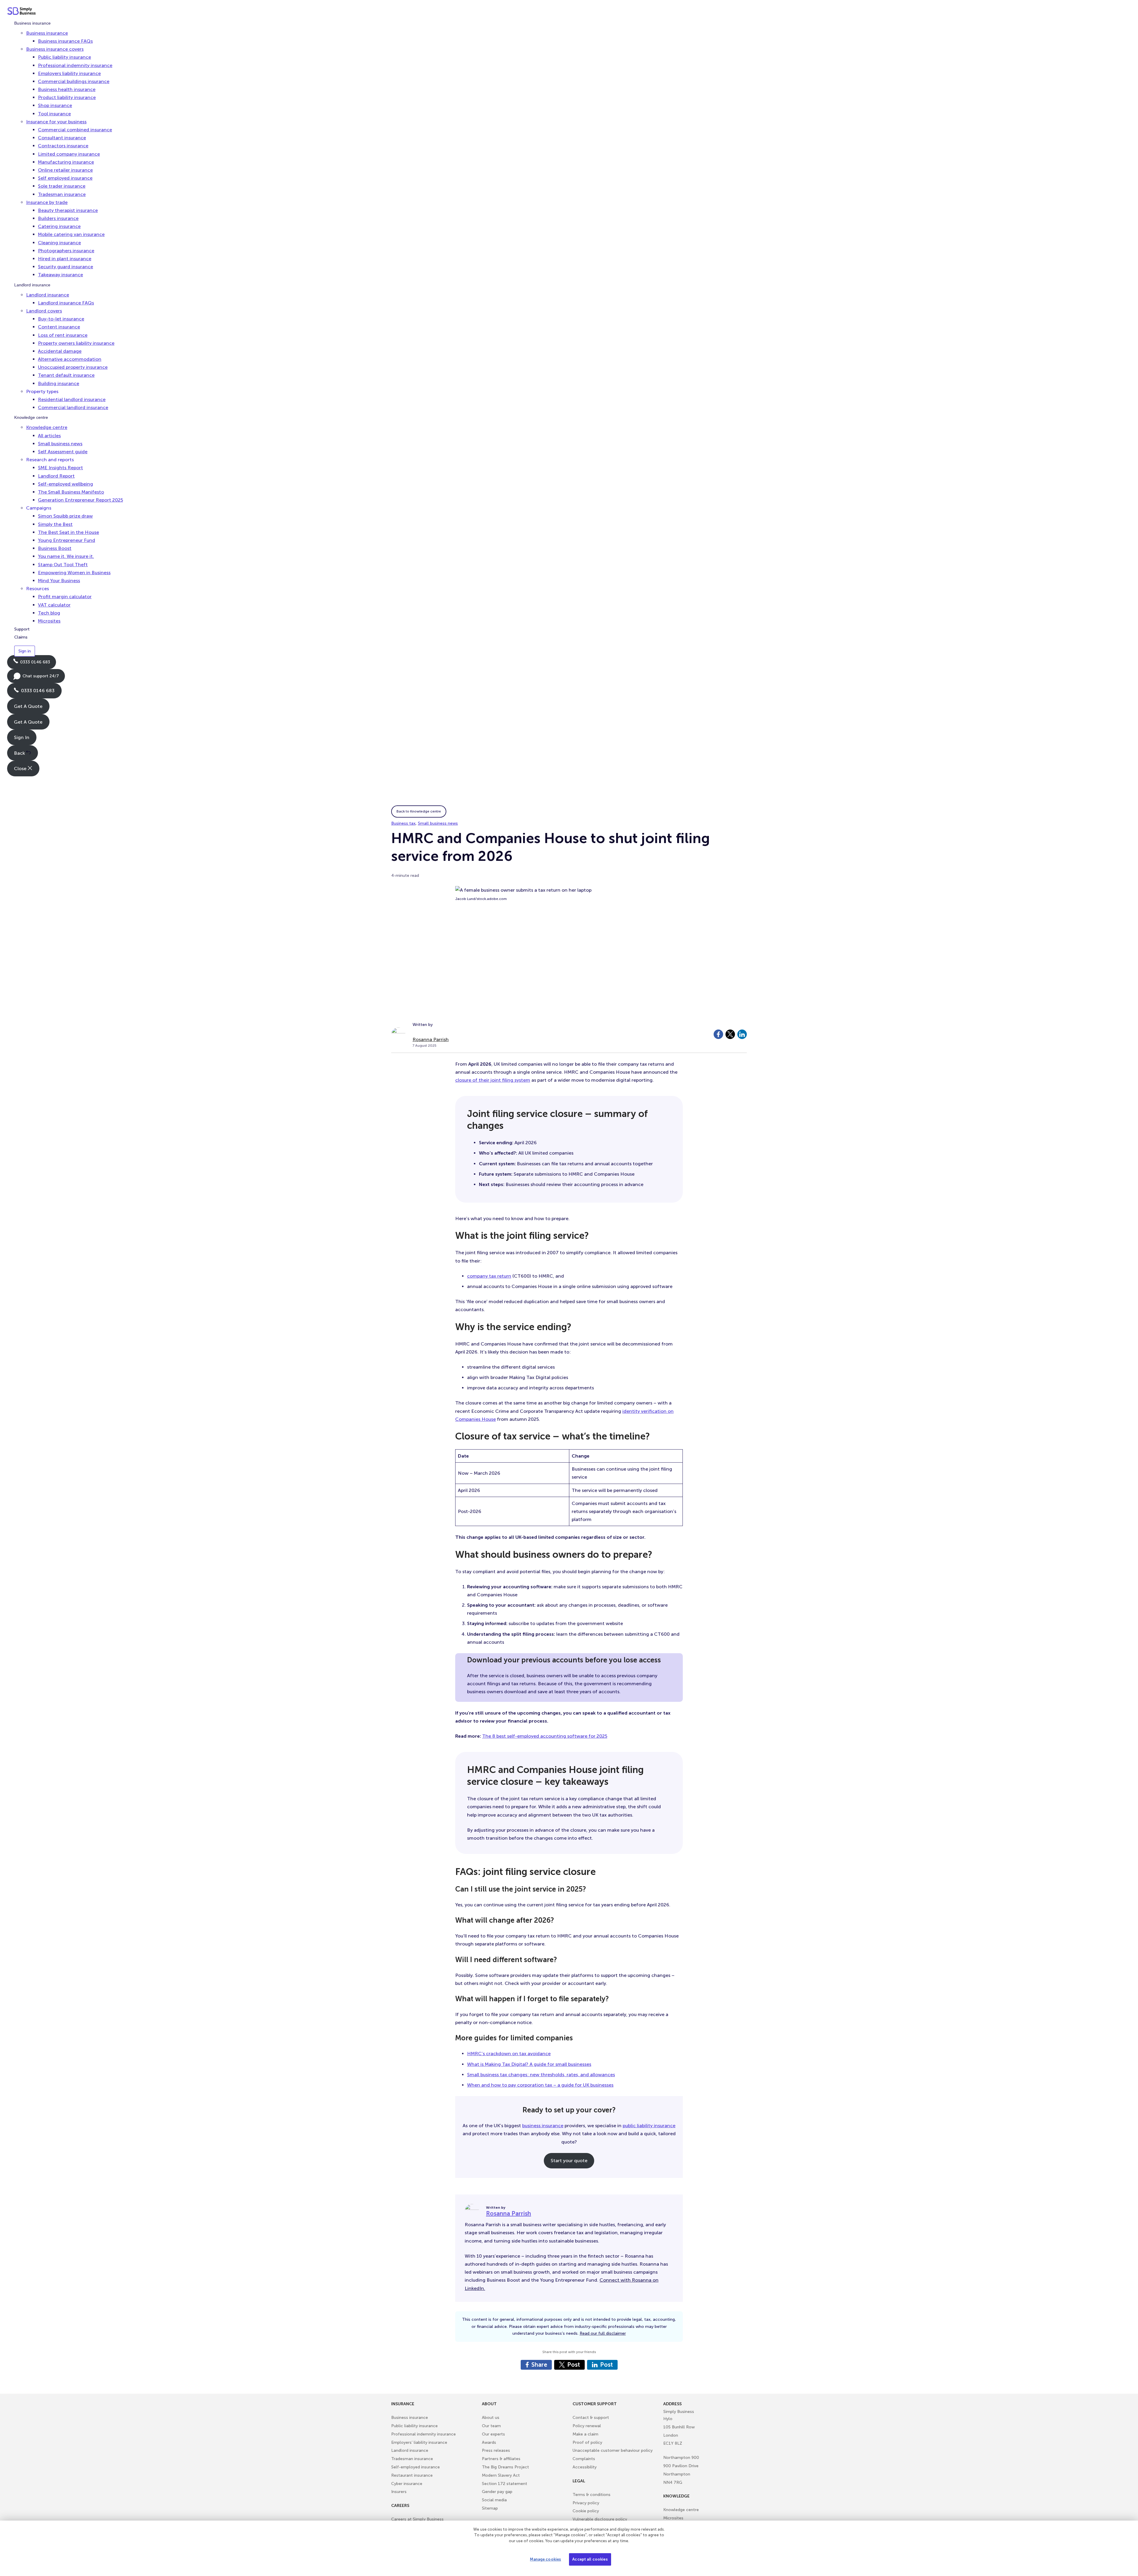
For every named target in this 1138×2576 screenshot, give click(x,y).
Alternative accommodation (70, 359)
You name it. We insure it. (66, 557)
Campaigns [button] (39, 508)
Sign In (22, 737)
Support (22, 629)
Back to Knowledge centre (419, 811)
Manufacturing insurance (66, 162)
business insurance (543, 2126)
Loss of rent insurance (63, 335)
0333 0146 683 (32, 664)
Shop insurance (55, 106)
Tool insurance (54, 114)
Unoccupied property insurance (73, 367)
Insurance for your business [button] (56, 122)
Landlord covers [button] (44, 311)
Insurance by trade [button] (47, 202)
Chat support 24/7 (36, 678)
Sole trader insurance (62, 186)
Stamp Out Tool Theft (63, 565)
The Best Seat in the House (68, 532)
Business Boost (55, 549)
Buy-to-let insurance (61, 319)
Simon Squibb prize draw (65, 516)
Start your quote (569, 2161)
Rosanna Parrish (431, 1039)
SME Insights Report (60, 468)
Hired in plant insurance (65, 259)
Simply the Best (55, 524)
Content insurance (59, 327)
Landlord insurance (32, 285)
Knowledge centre (31, 418)
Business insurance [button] (47, 33)
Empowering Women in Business (74, 573)
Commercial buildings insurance (74, 81)
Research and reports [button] (50, 460)
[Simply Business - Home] (22, 12)
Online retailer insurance (65, 170)
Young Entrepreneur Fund (67, 540)
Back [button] (20, 753)
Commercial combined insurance (75, 130)
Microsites (49, 621)
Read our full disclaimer (603, 2333)
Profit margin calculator (65, 597)
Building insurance (59, 383)
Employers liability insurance (69, 73)
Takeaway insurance (60, 275)
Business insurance (32, 23)
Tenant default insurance (66, 375)
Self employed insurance (65, 178)
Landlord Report (56, 476)
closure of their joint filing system (493, 1080)
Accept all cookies (590, 2559)
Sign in (25, 651)
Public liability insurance (64, 57)
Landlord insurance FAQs (66, 303)
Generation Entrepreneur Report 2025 (80, 500)
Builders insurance (58, 219)
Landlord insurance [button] (48, 295)
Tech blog (49, 613)
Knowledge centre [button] (47, 428)
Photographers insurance (66, 251)
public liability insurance (649, 2126)
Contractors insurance (63, 146)
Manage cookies (545, 2559)
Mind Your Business (59, 581)
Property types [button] (42, 391)
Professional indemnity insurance (75, 65)
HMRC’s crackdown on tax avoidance (509, 2054)
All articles (49, 436)
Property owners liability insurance (76, 343)
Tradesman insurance (62, 194)
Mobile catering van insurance (71, 235)
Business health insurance (67, 90)
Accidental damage (60, 351)
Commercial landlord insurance (73, 408)
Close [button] (21, 769)
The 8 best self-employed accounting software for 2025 (545, 1736)
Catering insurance (59, 227)
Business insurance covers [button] (55, 49)
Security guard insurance (65, 267)
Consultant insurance (62, 138)
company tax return (489, 1276)
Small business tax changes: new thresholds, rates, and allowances (541, 2075)
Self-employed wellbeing (65, 484)
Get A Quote (28, 706)
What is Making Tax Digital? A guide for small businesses (529, 2064)
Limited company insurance (69, 154)
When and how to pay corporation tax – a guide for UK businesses (540, 2085)
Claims (21, 637)
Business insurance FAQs (65, 41)
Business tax (403, 823)
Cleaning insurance (59, 243)
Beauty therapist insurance (68, 210)
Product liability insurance (67, 98)
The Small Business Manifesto (71, 492)
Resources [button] (37, 589)
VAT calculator (54, 605)
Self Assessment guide (63, 452)
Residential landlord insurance (72, 399)
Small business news (60, 444)
